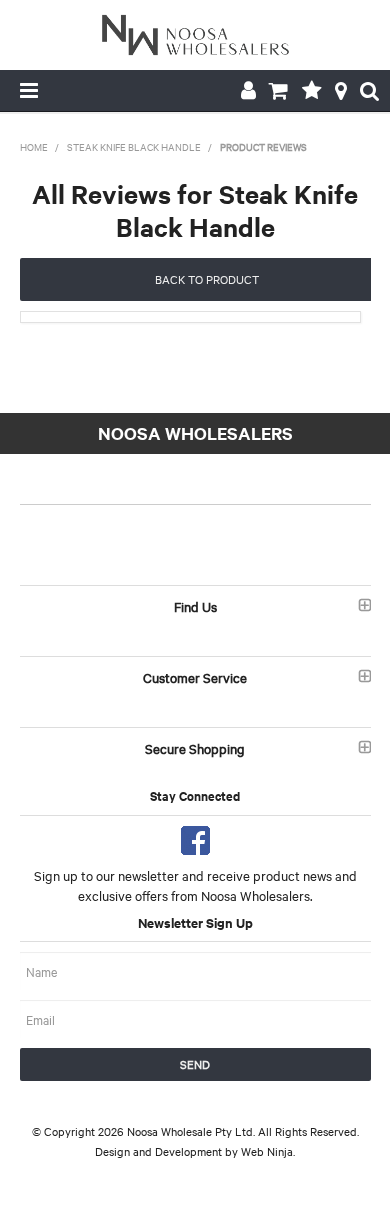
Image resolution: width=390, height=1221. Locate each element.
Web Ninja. (268, 1151)
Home (34, 146)
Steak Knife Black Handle (134, 146)
